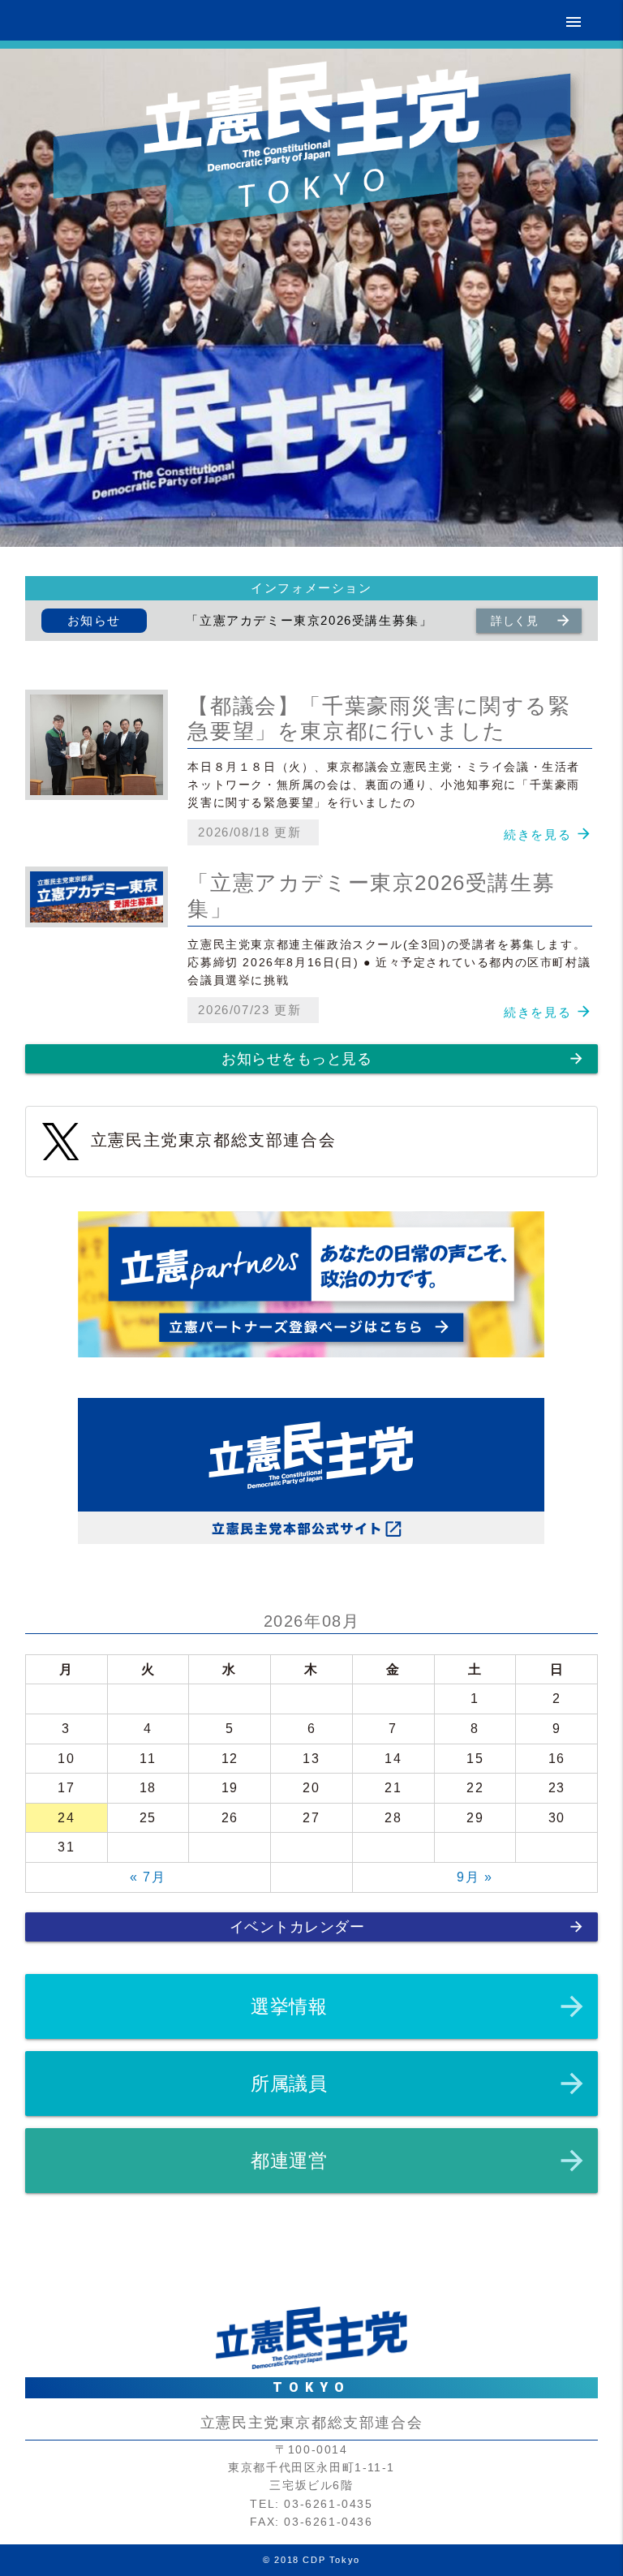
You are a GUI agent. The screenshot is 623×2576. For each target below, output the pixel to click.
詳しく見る (531, 622)
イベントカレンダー (408, 1927)
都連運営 (419, 2161)
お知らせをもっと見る (403, 1058)
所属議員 (419, 2084)
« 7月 (148, 1877)
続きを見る (537, 834)
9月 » (475, 1877)
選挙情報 (419, 2006)
